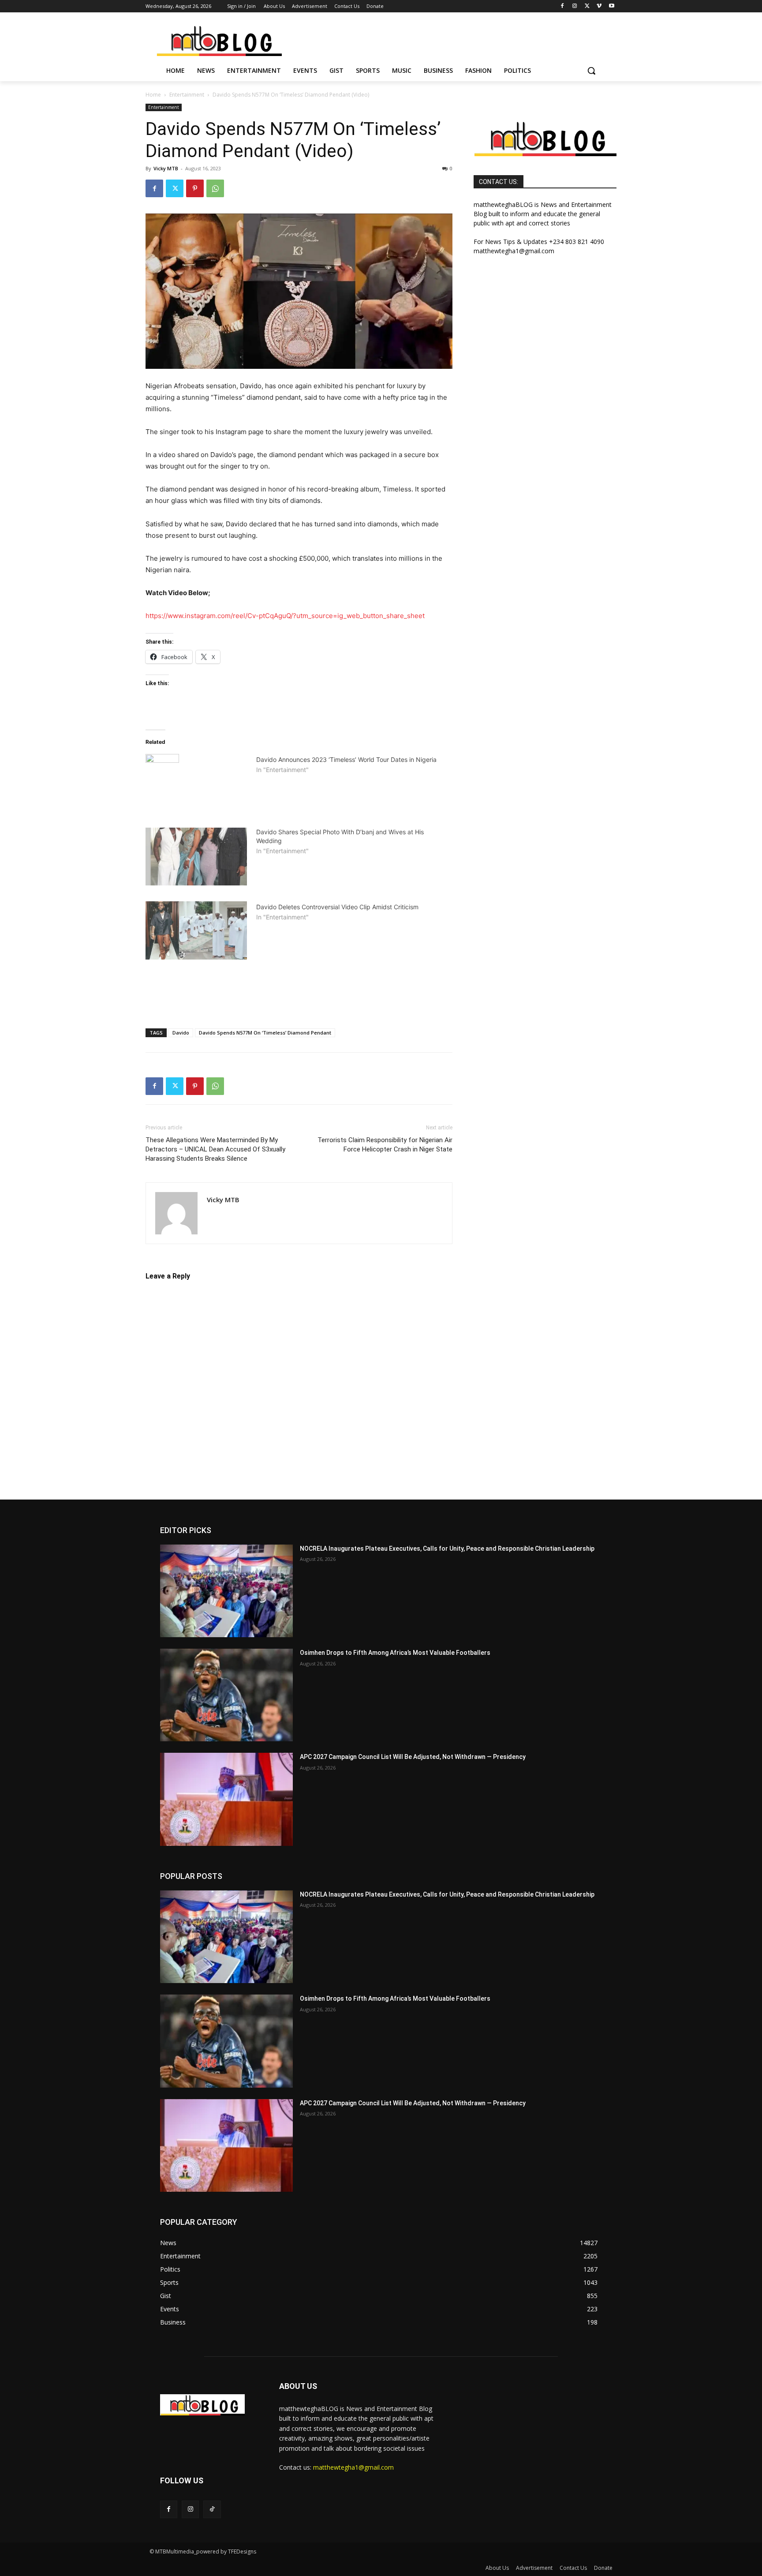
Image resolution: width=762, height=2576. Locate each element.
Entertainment (187, 95)
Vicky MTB (166, 168)
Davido (181, 1033)
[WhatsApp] (215, 188)
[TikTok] (212, 2509)
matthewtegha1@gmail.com (353, 2467)
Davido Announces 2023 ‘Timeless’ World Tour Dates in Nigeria (346, 759)
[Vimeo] (599, 6)
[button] (591, 71)
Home (153, 95)
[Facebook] (562, 6)
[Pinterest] (195, 188)
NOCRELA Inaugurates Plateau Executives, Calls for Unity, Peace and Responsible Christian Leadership (447, 1549)
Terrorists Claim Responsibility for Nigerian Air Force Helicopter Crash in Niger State (385, 1145)
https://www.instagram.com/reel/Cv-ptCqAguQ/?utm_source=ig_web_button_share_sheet (285, 616)
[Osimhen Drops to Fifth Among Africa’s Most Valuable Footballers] (226, 1695)
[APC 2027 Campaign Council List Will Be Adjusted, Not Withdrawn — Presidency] (226, 1799)
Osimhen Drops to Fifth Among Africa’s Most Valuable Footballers (395, 1653)
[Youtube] (611, 6)
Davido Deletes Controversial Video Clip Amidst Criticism (337, 907)
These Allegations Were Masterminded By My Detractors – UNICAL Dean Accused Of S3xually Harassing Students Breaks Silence (215, 1149)
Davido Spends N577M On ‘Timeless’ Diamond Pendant (265, 1033)
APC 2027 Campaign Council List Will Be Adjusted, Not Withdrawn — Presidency (413, 1757)
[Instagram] (575, 6)
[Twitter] (587, 6)
